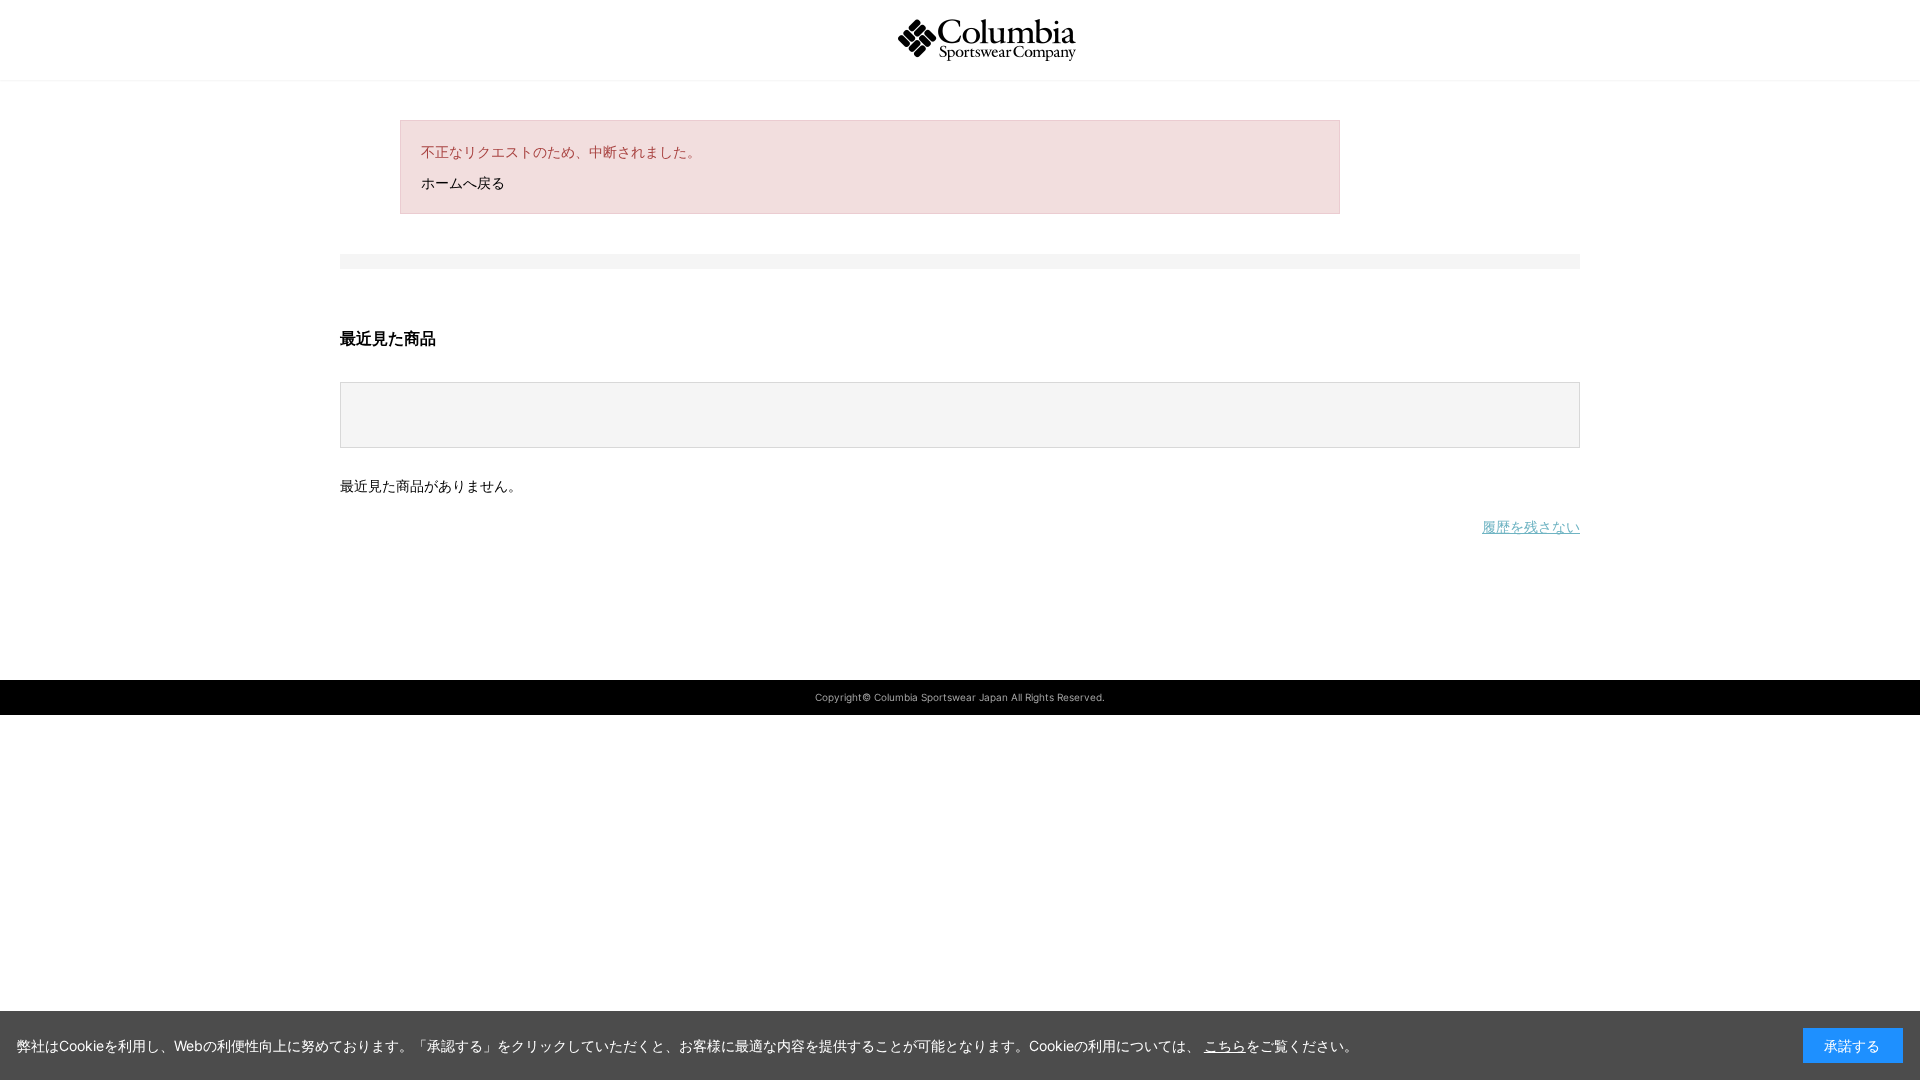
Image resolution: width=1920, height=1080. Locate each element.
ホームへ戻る (463, 182)
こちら (1225, 1045)
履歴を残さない (1531, 526)
